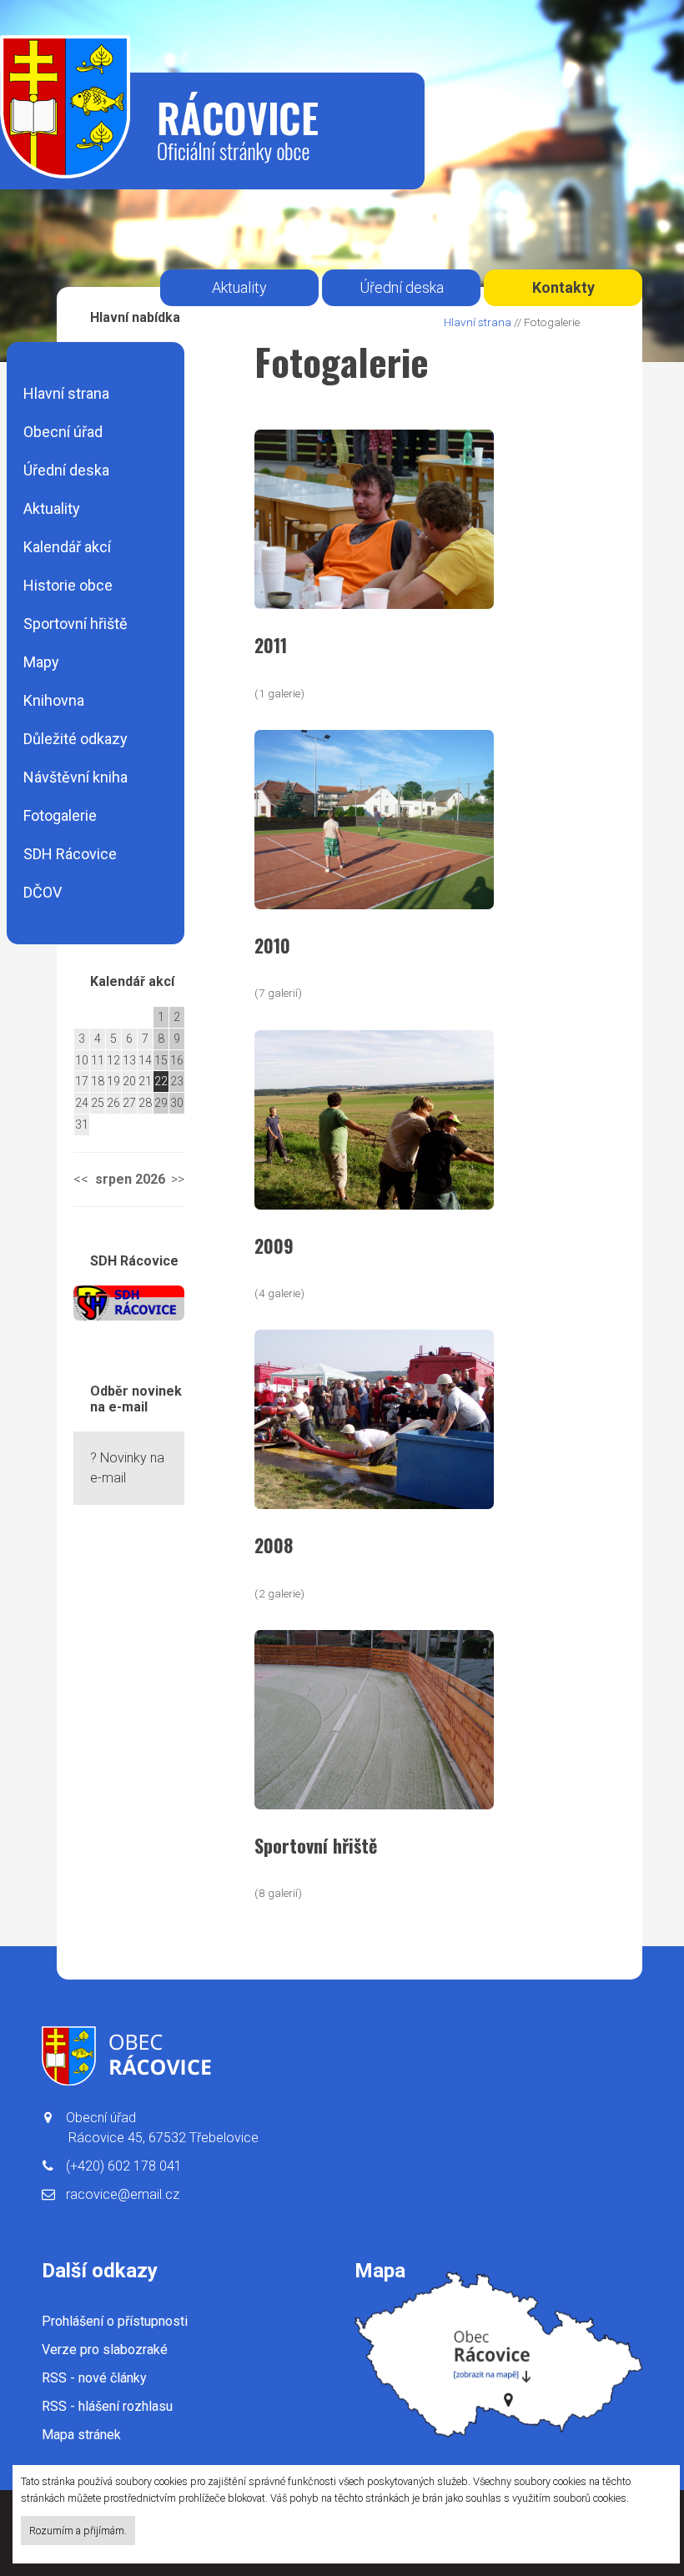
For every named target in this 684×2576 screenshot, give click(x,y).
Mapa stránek (81, 2435)
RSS (94, 2378)
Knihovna (54, 700)
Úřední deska (66, 470)
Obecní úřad (63, 432)
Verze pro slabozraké (105, 2350)
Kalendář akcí (67, 547)
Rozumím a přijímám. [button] (78, 2531)
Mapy (41, 662)
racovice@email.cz (123, 2194)
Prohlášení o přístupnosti (115, 2321)
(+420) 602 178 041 (124, 2166)
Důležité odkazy (75, 739)
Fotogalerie (60, 815)
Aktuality (52, 508)
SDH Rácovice (70, 854)
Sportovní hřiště (75, 624)
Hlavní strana (66, 393)
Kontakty (563, 287)
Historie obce (68, 585)
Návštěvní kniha (75, 777)
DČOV (43, 892)
